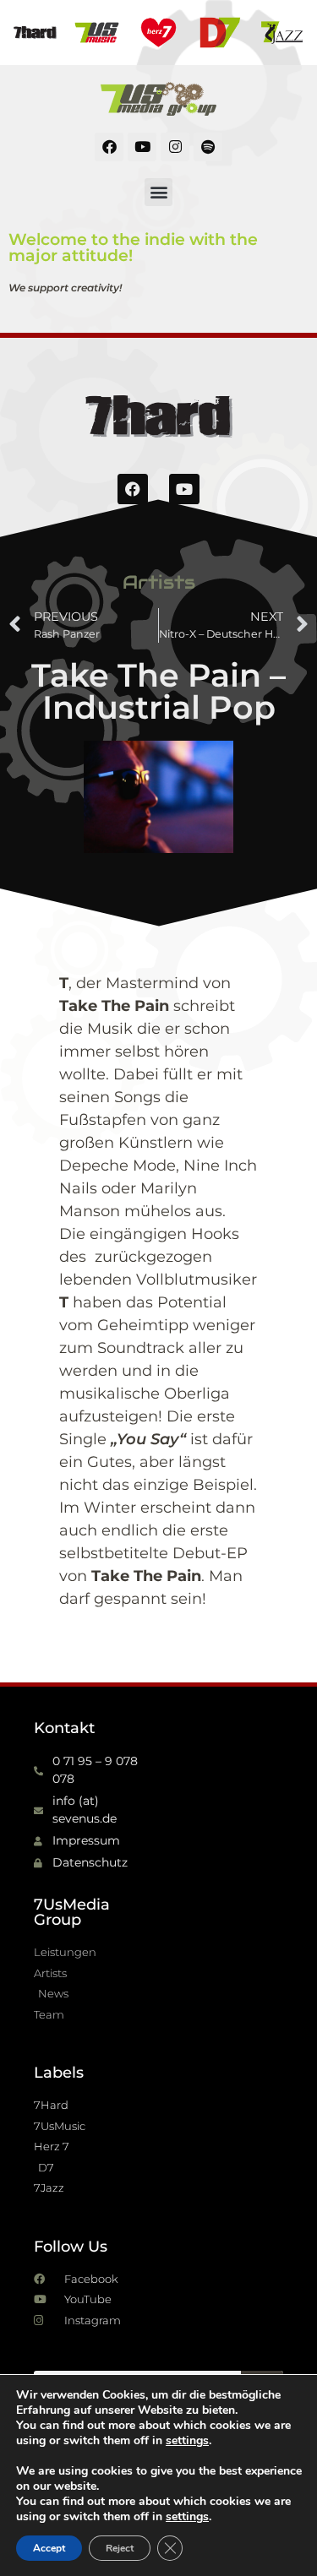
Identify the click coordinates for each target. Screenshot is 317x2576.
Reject (120, 2548)
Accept (49, 2548)
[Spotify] (208, 147)
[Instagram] (175, 147)
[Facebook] (109, 147)
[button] (158, 192)
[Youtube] (142, 147)
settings (187, 2441)
